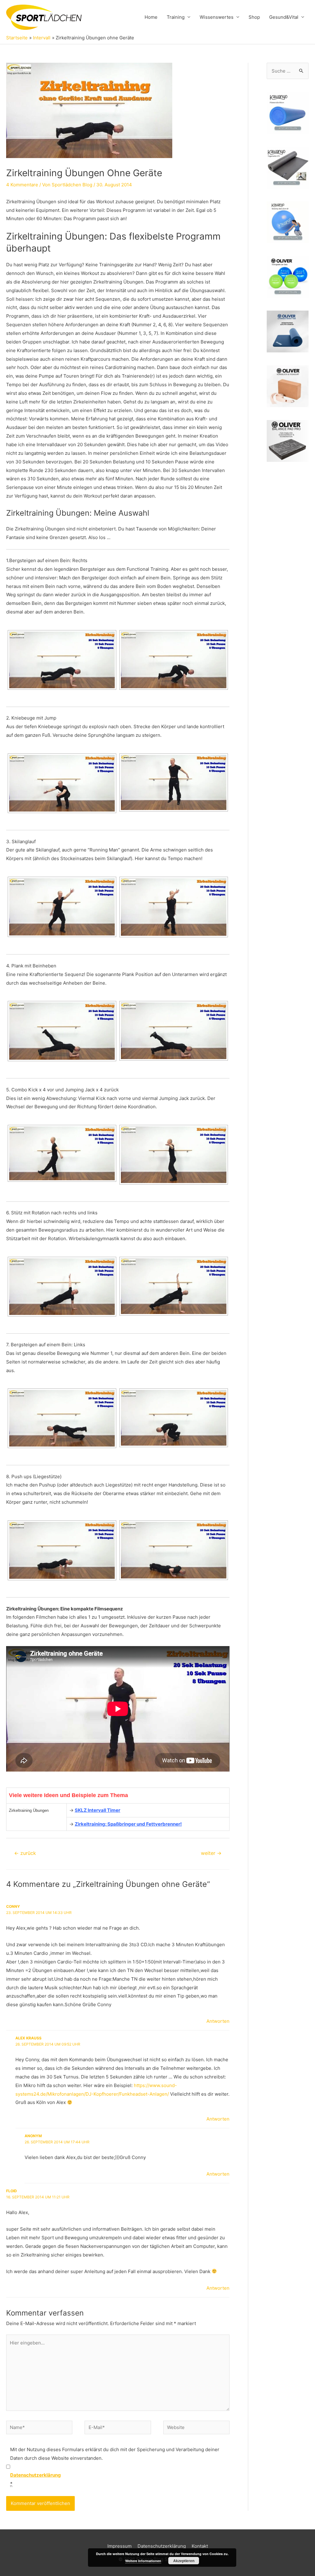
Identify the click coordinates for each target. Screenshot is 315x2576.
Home (151, 17)
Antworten (218, 2021)
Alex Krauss (28, 2038)
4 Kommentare (22, 185)
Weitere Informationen (143, 2561)
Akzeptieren (184, 2561)
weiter (211, 1853)
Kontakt (200, 2546)
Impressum (120, 2546)
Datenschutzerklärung (162, 2546)
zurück (25, 1853)
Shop (254, 17)
